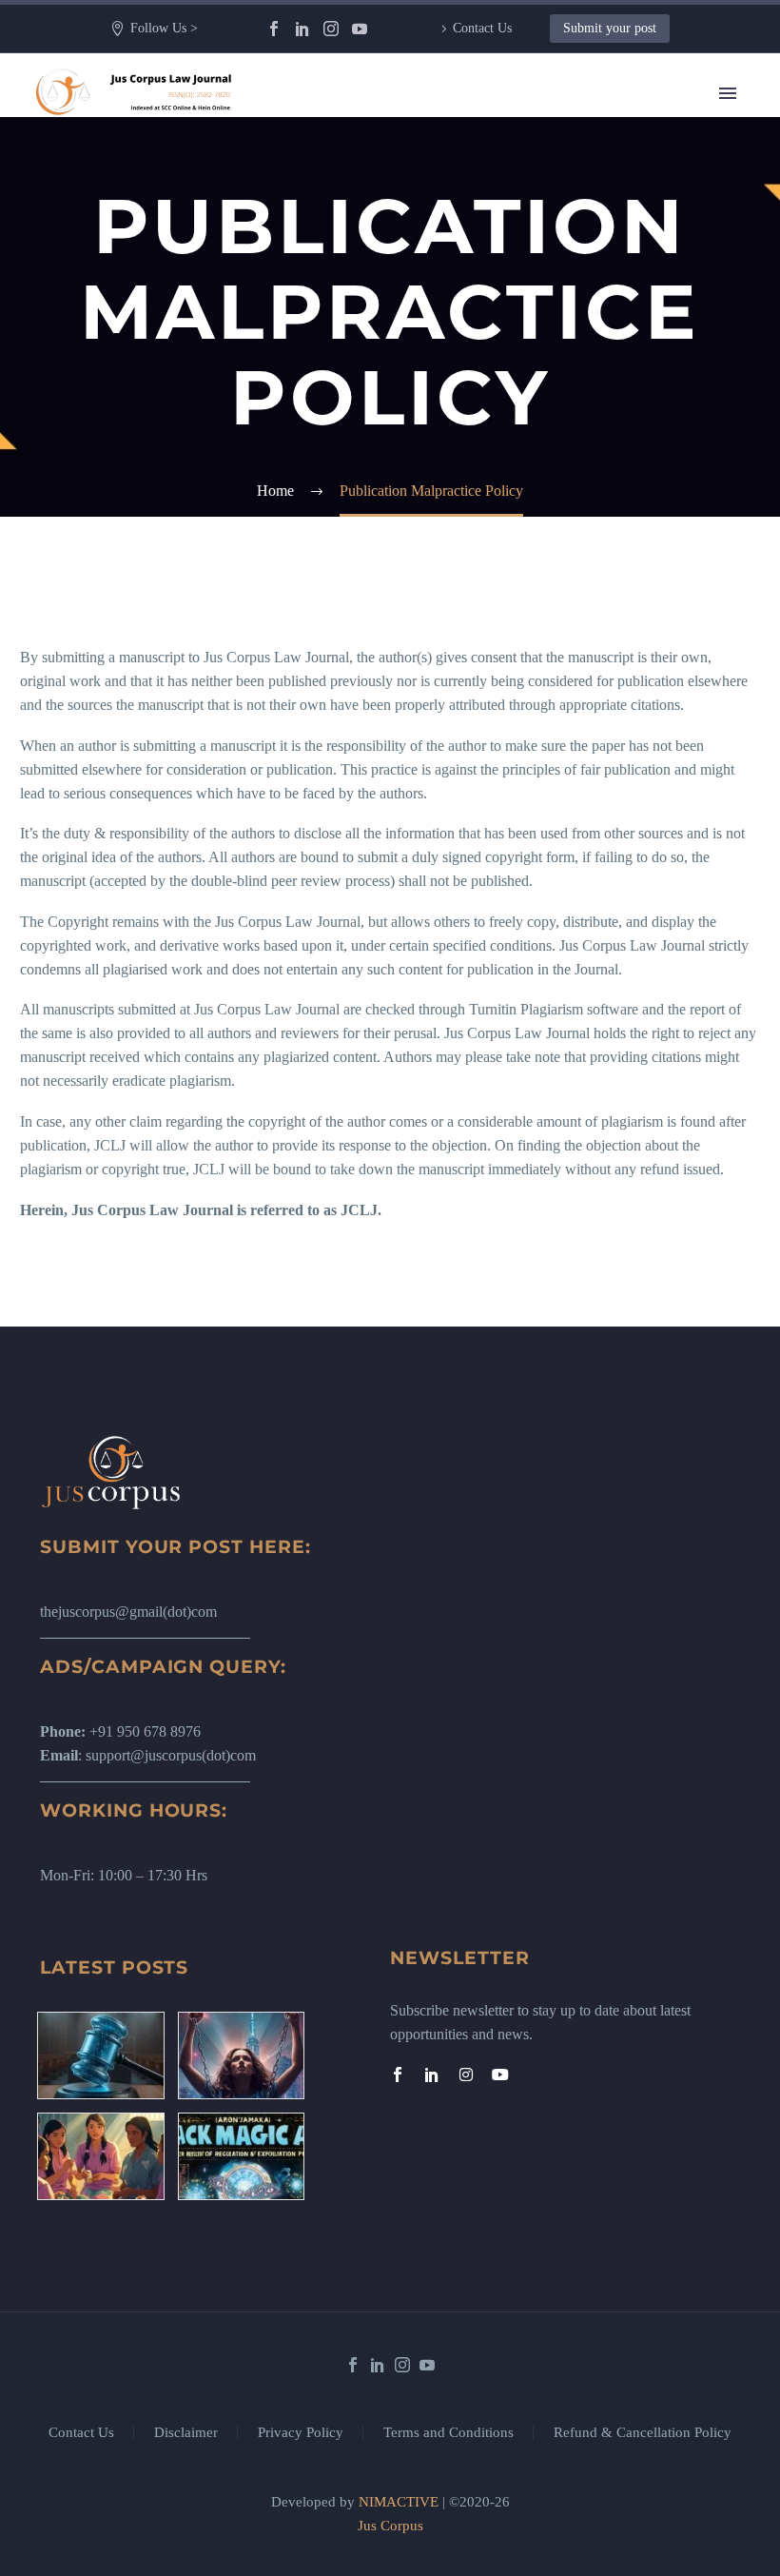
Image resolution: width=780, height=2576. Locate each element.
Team (440, 167)
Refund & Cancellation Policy (643, 2433)
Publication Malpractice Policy (515, 667)
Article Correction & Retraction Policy (539, 714)
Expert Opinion (470, 262)
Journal (445, 286)
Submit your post (610, 28)
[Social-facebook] (398, 2075)
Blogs (441, 238)
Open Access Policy (484, 619)
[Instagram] (331, 29)
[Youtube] (500, 2075)
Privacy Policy (301, 2433)
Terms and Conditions (448, 2433)
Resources (454, 191)
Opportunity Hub (475, 357)
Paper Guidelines (475, 690)
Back (439, 215)
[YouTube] (360, 29)
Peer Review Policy (483, 762)
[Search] (584, 786)
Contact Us (482, 28)
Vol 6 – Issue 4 (468, 334)
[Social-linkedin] (432, 2075)
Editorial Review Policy (495, 595)
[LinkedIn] (302, 29)
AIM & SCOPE (472, 738)
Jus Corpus (390, 2526)
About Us (453, 143)
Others (443, 476)
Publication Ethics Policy (498, 643)
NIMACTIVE (399, 2502)
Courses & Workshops (491, 429)
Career (443, 405)
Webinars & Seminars (488, 452)
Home (442, 119)
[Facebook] (274, 29)
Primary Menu (728, 93)
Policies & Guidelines (488, 500)
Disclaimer (186, 2433)
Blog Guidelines (472, 548)
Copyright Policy (475, 571)
